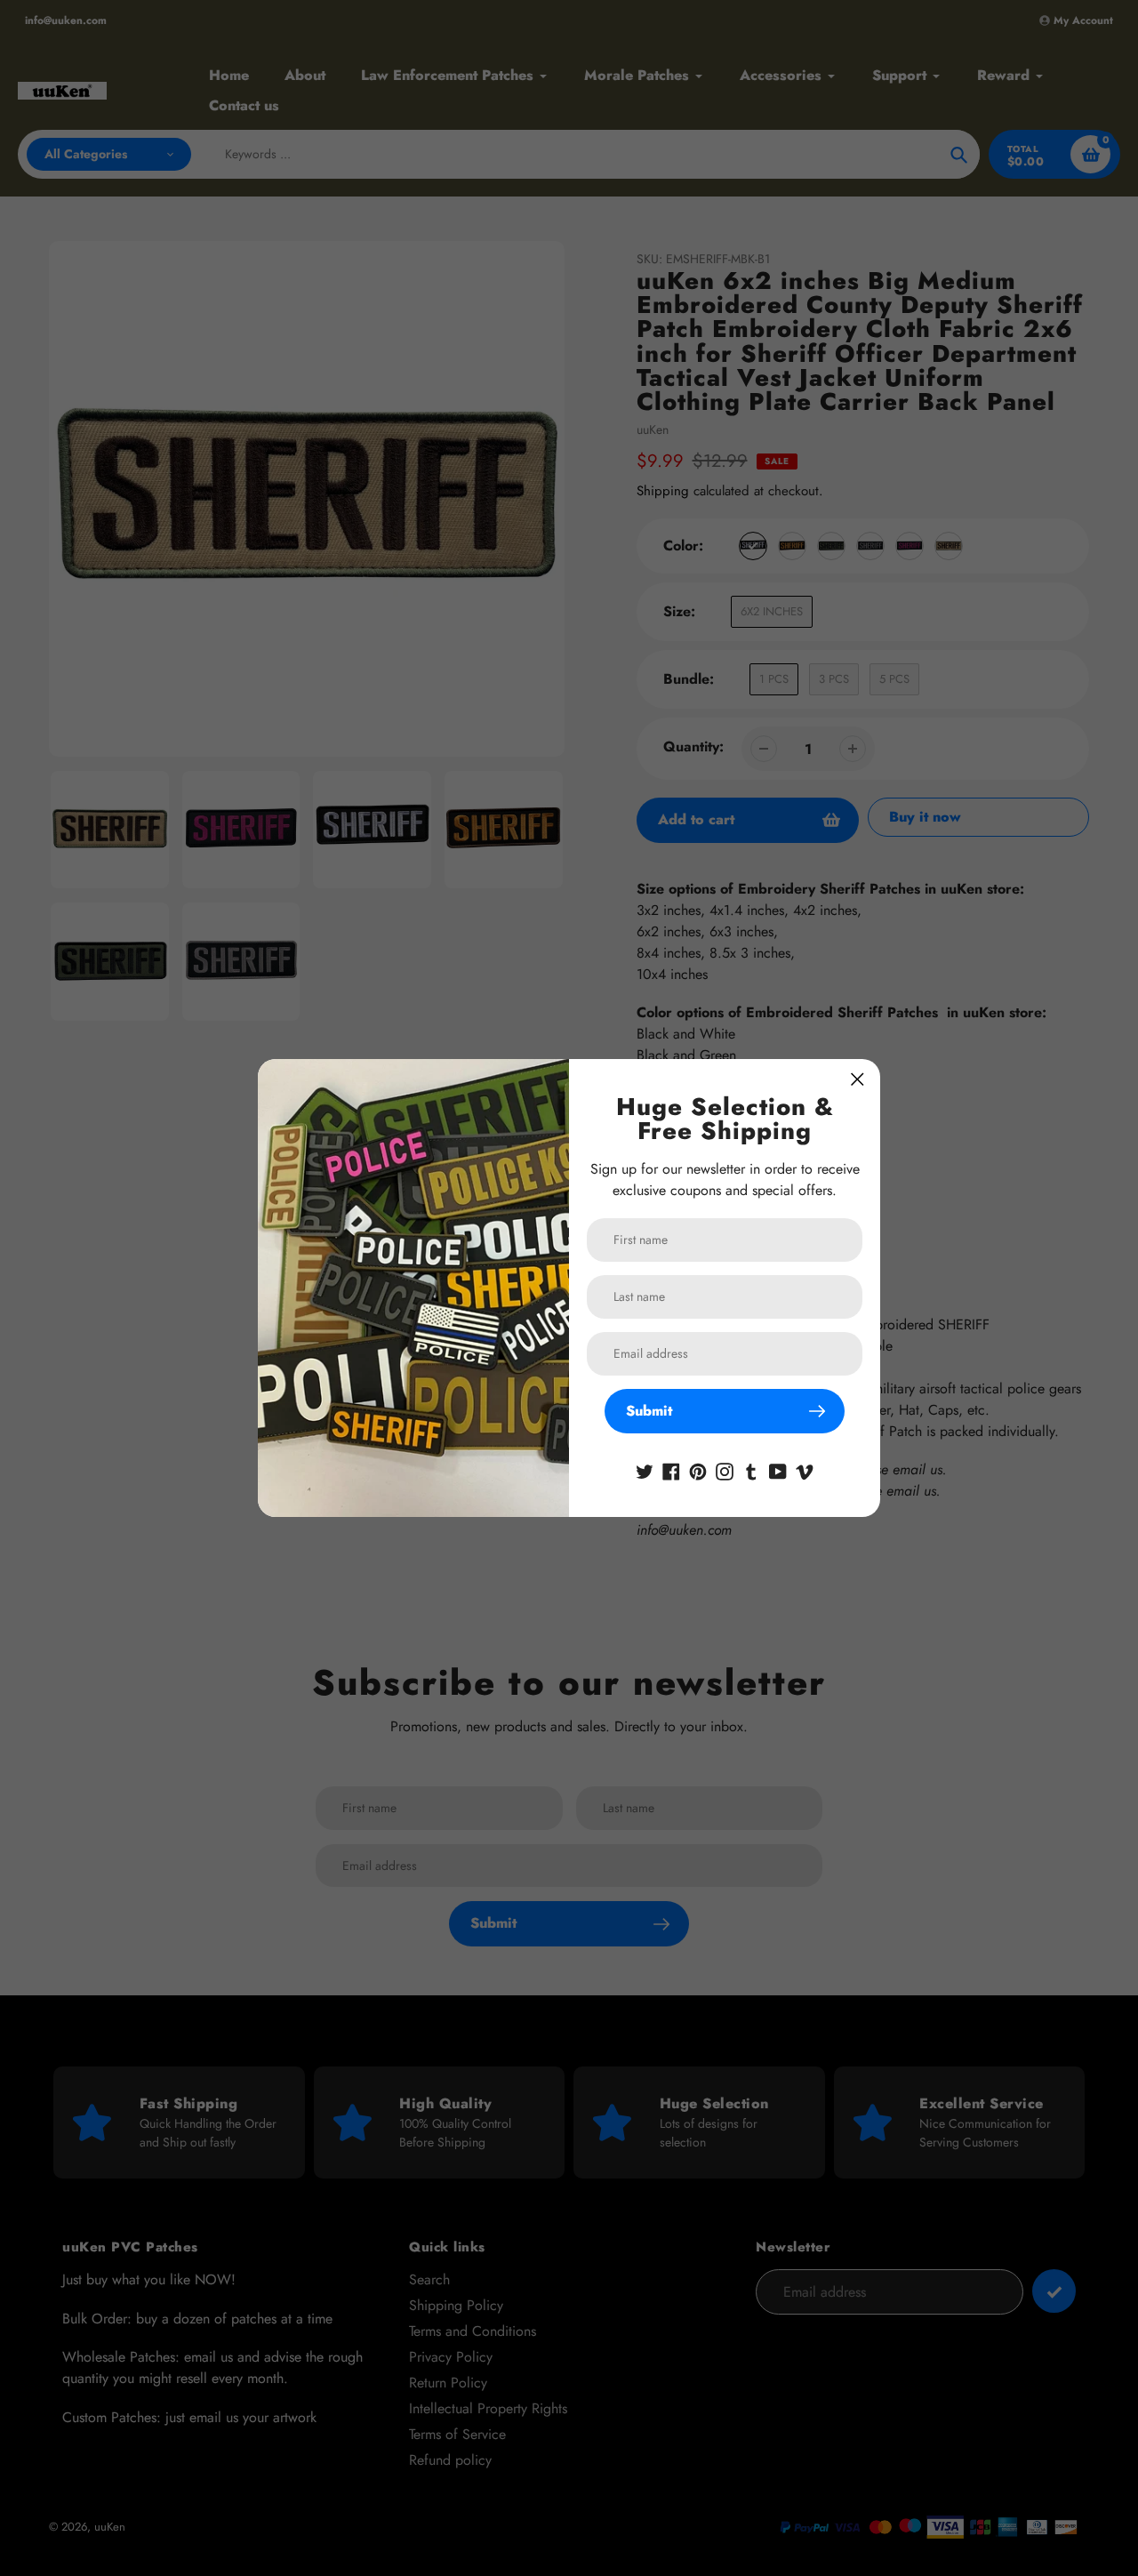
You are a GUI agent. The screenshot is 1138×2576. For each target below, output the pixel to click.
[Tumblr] (751, 1470)
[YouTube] (778, 1470)
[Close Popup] (858, 1079)
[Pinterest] (698, 1470)
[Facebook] (671, 1470)
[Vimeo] (805, 1470)
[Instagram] (725, 1470)
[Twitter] (645, 1470)
